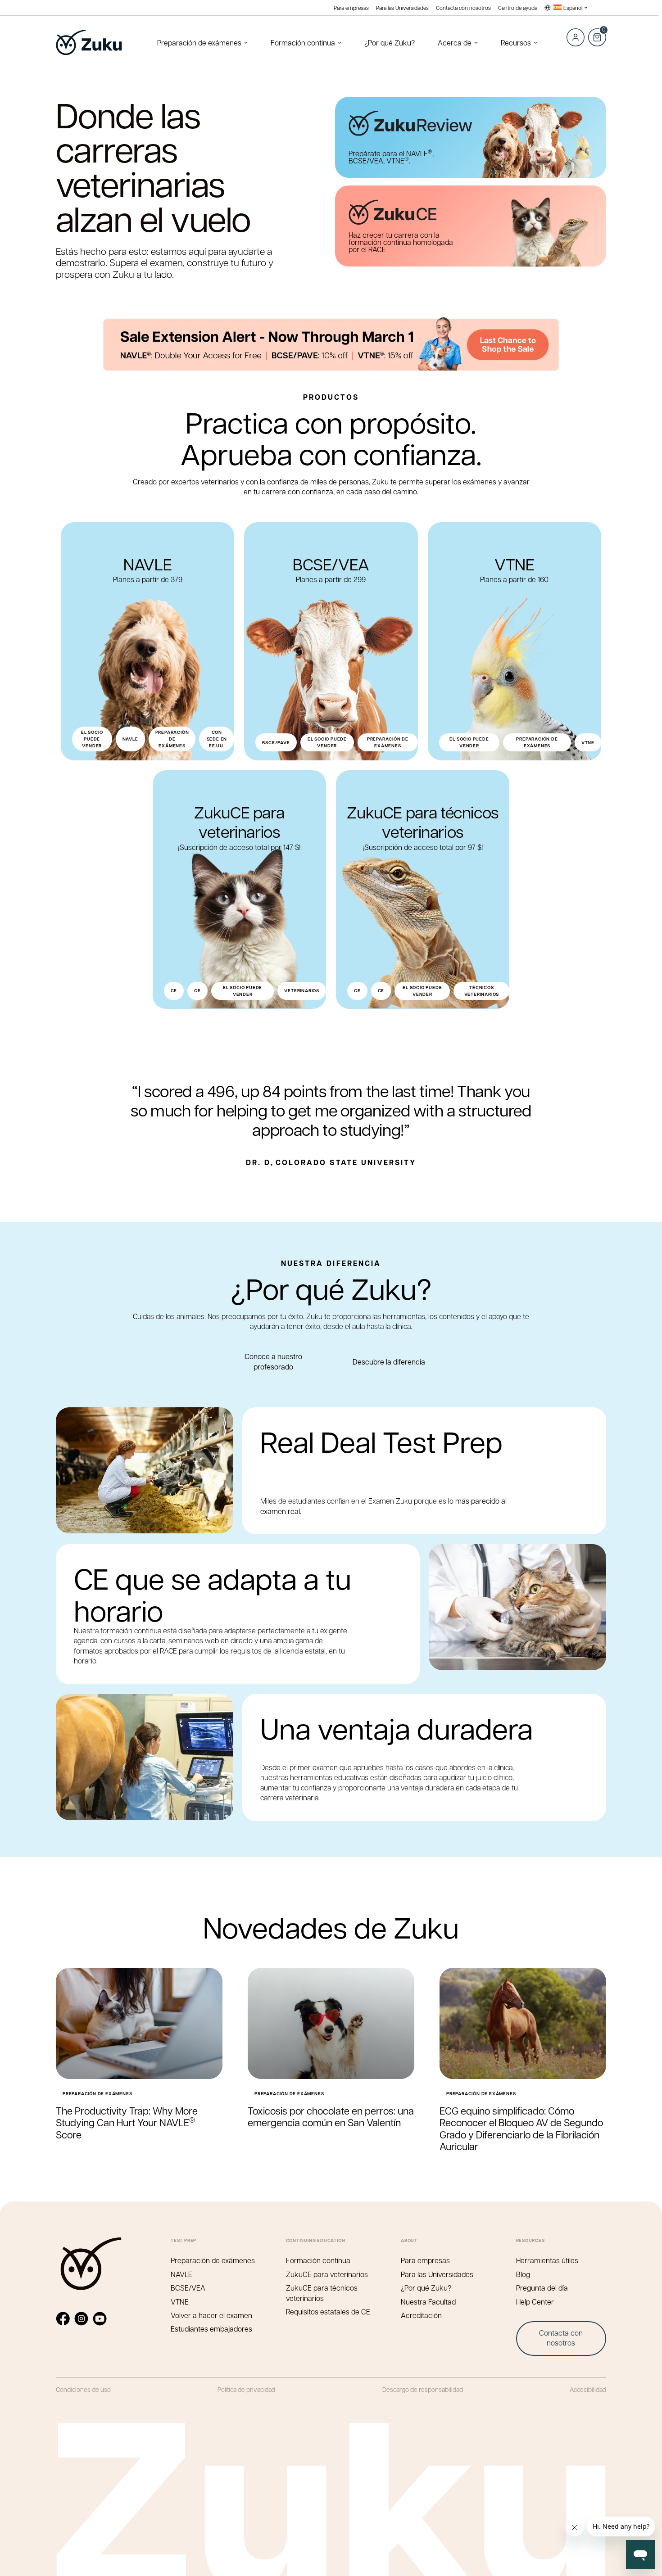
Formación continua (303, 43)
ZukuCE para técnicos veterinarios (322, 2293)
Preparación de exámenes (199, 43)
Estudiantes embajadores (211, 2329)
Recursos (516, 43)
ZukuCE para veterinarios (327, 2274)
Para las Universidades (402, 8)
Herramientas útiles (547, 2260)
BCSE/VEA (188, 2288)
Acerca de (455, 43)
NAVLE (181, 2274)
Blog (523, 2274)
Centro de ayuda (518, 8)
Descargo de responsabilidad (423, 2389)
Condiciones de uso (83, 2389)
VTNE (180, 2302)
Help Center (535, 2302)
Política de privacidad (246, 2389)
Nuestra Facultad (428, 2302)
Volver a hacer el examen (211, 2315)
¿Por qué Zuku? (390, 43)
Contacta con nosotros (463, 8)
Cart (597, 32)
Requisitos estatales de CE (328, 2312)
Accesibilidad (588, 2389)
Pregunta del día (542, 2288)
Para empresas (351, 8)
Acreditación (421, 2315)
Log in (576, 37)
